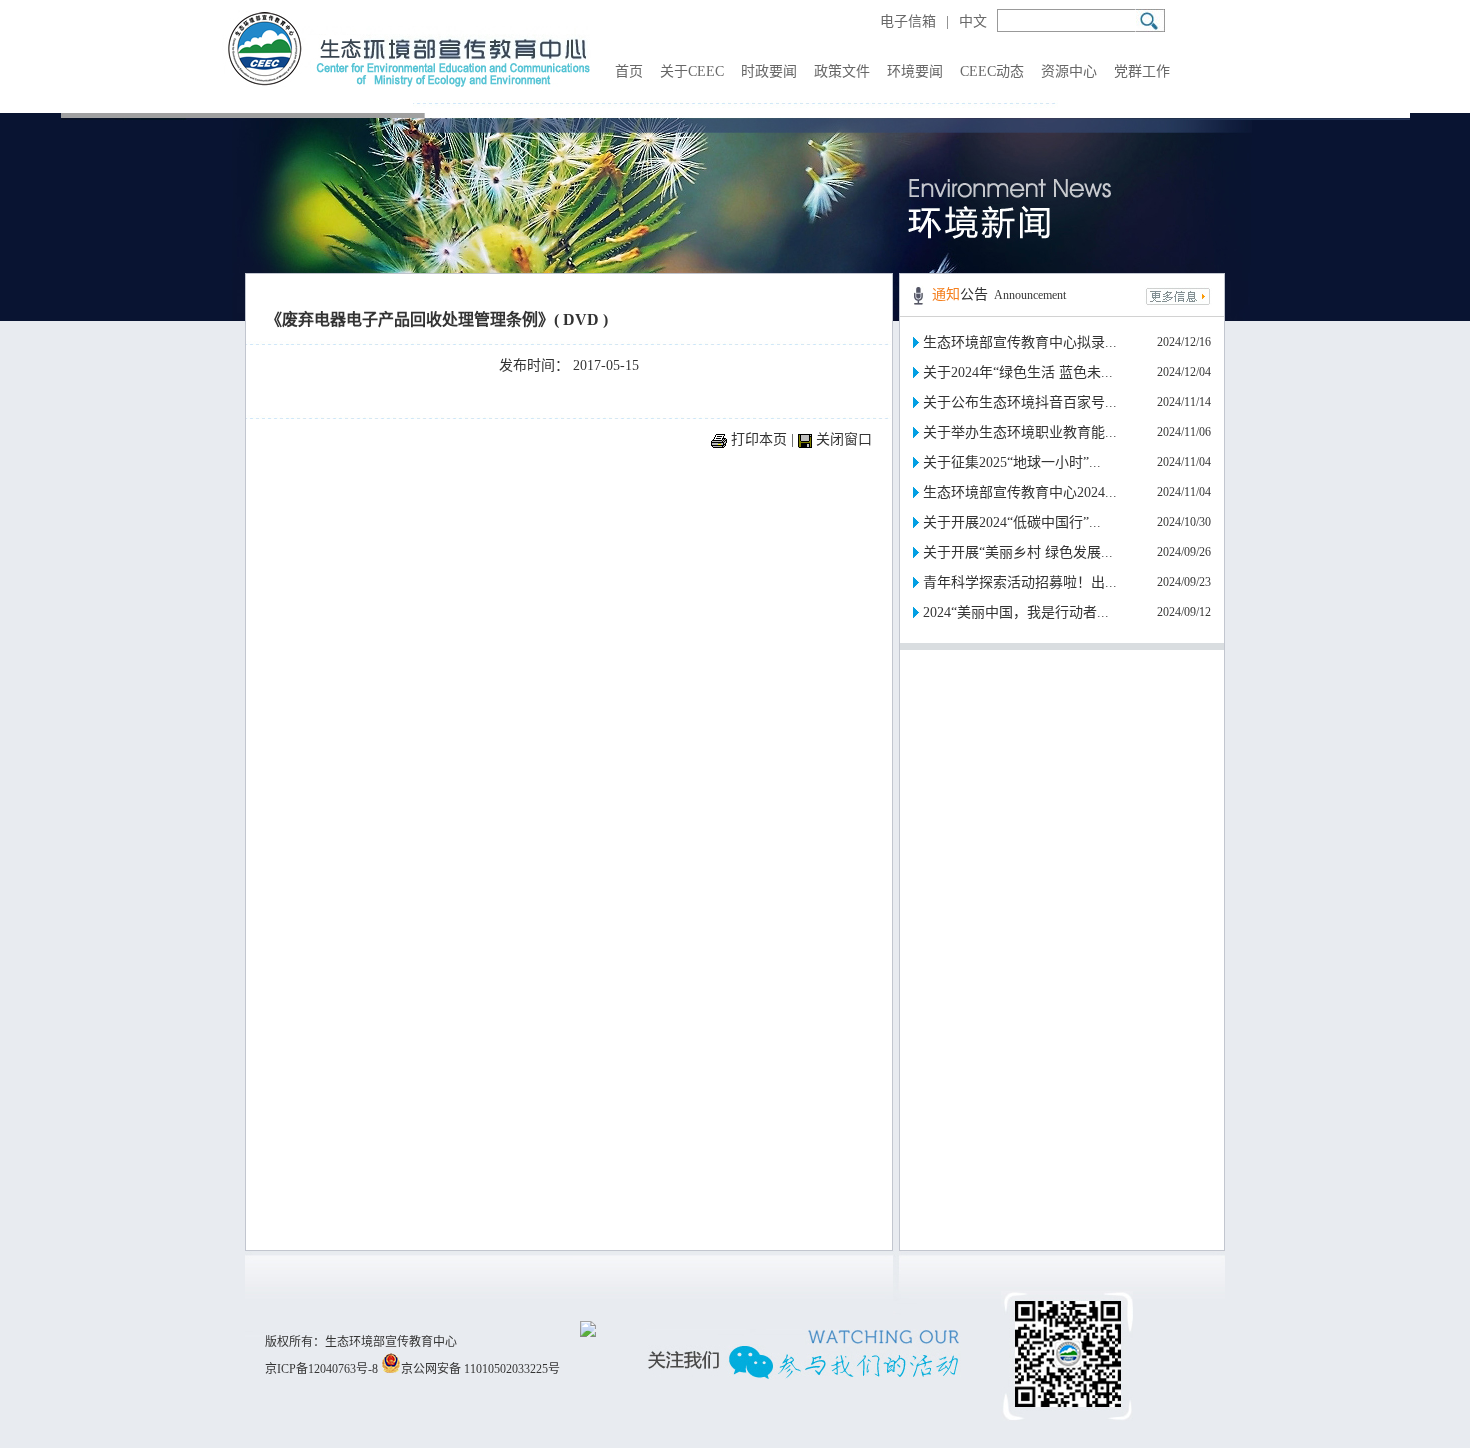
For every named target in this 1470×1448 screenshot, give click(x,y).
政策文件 (842, 71)
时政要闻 (769, 71)
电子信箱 (908, 21)
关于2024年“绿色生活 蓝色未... (1018, 372)
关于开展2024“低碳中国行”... (1012, 522)
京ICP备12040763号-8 (321, 1369)
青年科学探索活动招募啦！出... (1020, 582)
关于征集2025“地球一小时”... (1012, 462)
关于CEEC (692, 71)
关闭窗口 (844, 439)
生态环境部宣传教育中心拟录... (1020, 342)
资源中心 (1069, 71)
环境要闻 (915, 71)
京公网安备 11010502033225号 (480, 1369)
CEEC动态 (992, 71)
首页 (629, 71)
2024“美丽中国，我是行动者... (1016, 612)
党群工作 (1142, 71)
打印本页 (759, 439)
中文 (973, 21)
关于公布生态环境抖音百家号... (1020, 402)
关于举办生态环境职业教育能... (1020, 432)
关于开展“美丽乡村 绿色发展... (1018, 552)
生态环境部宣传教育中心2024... (1020, 492)
